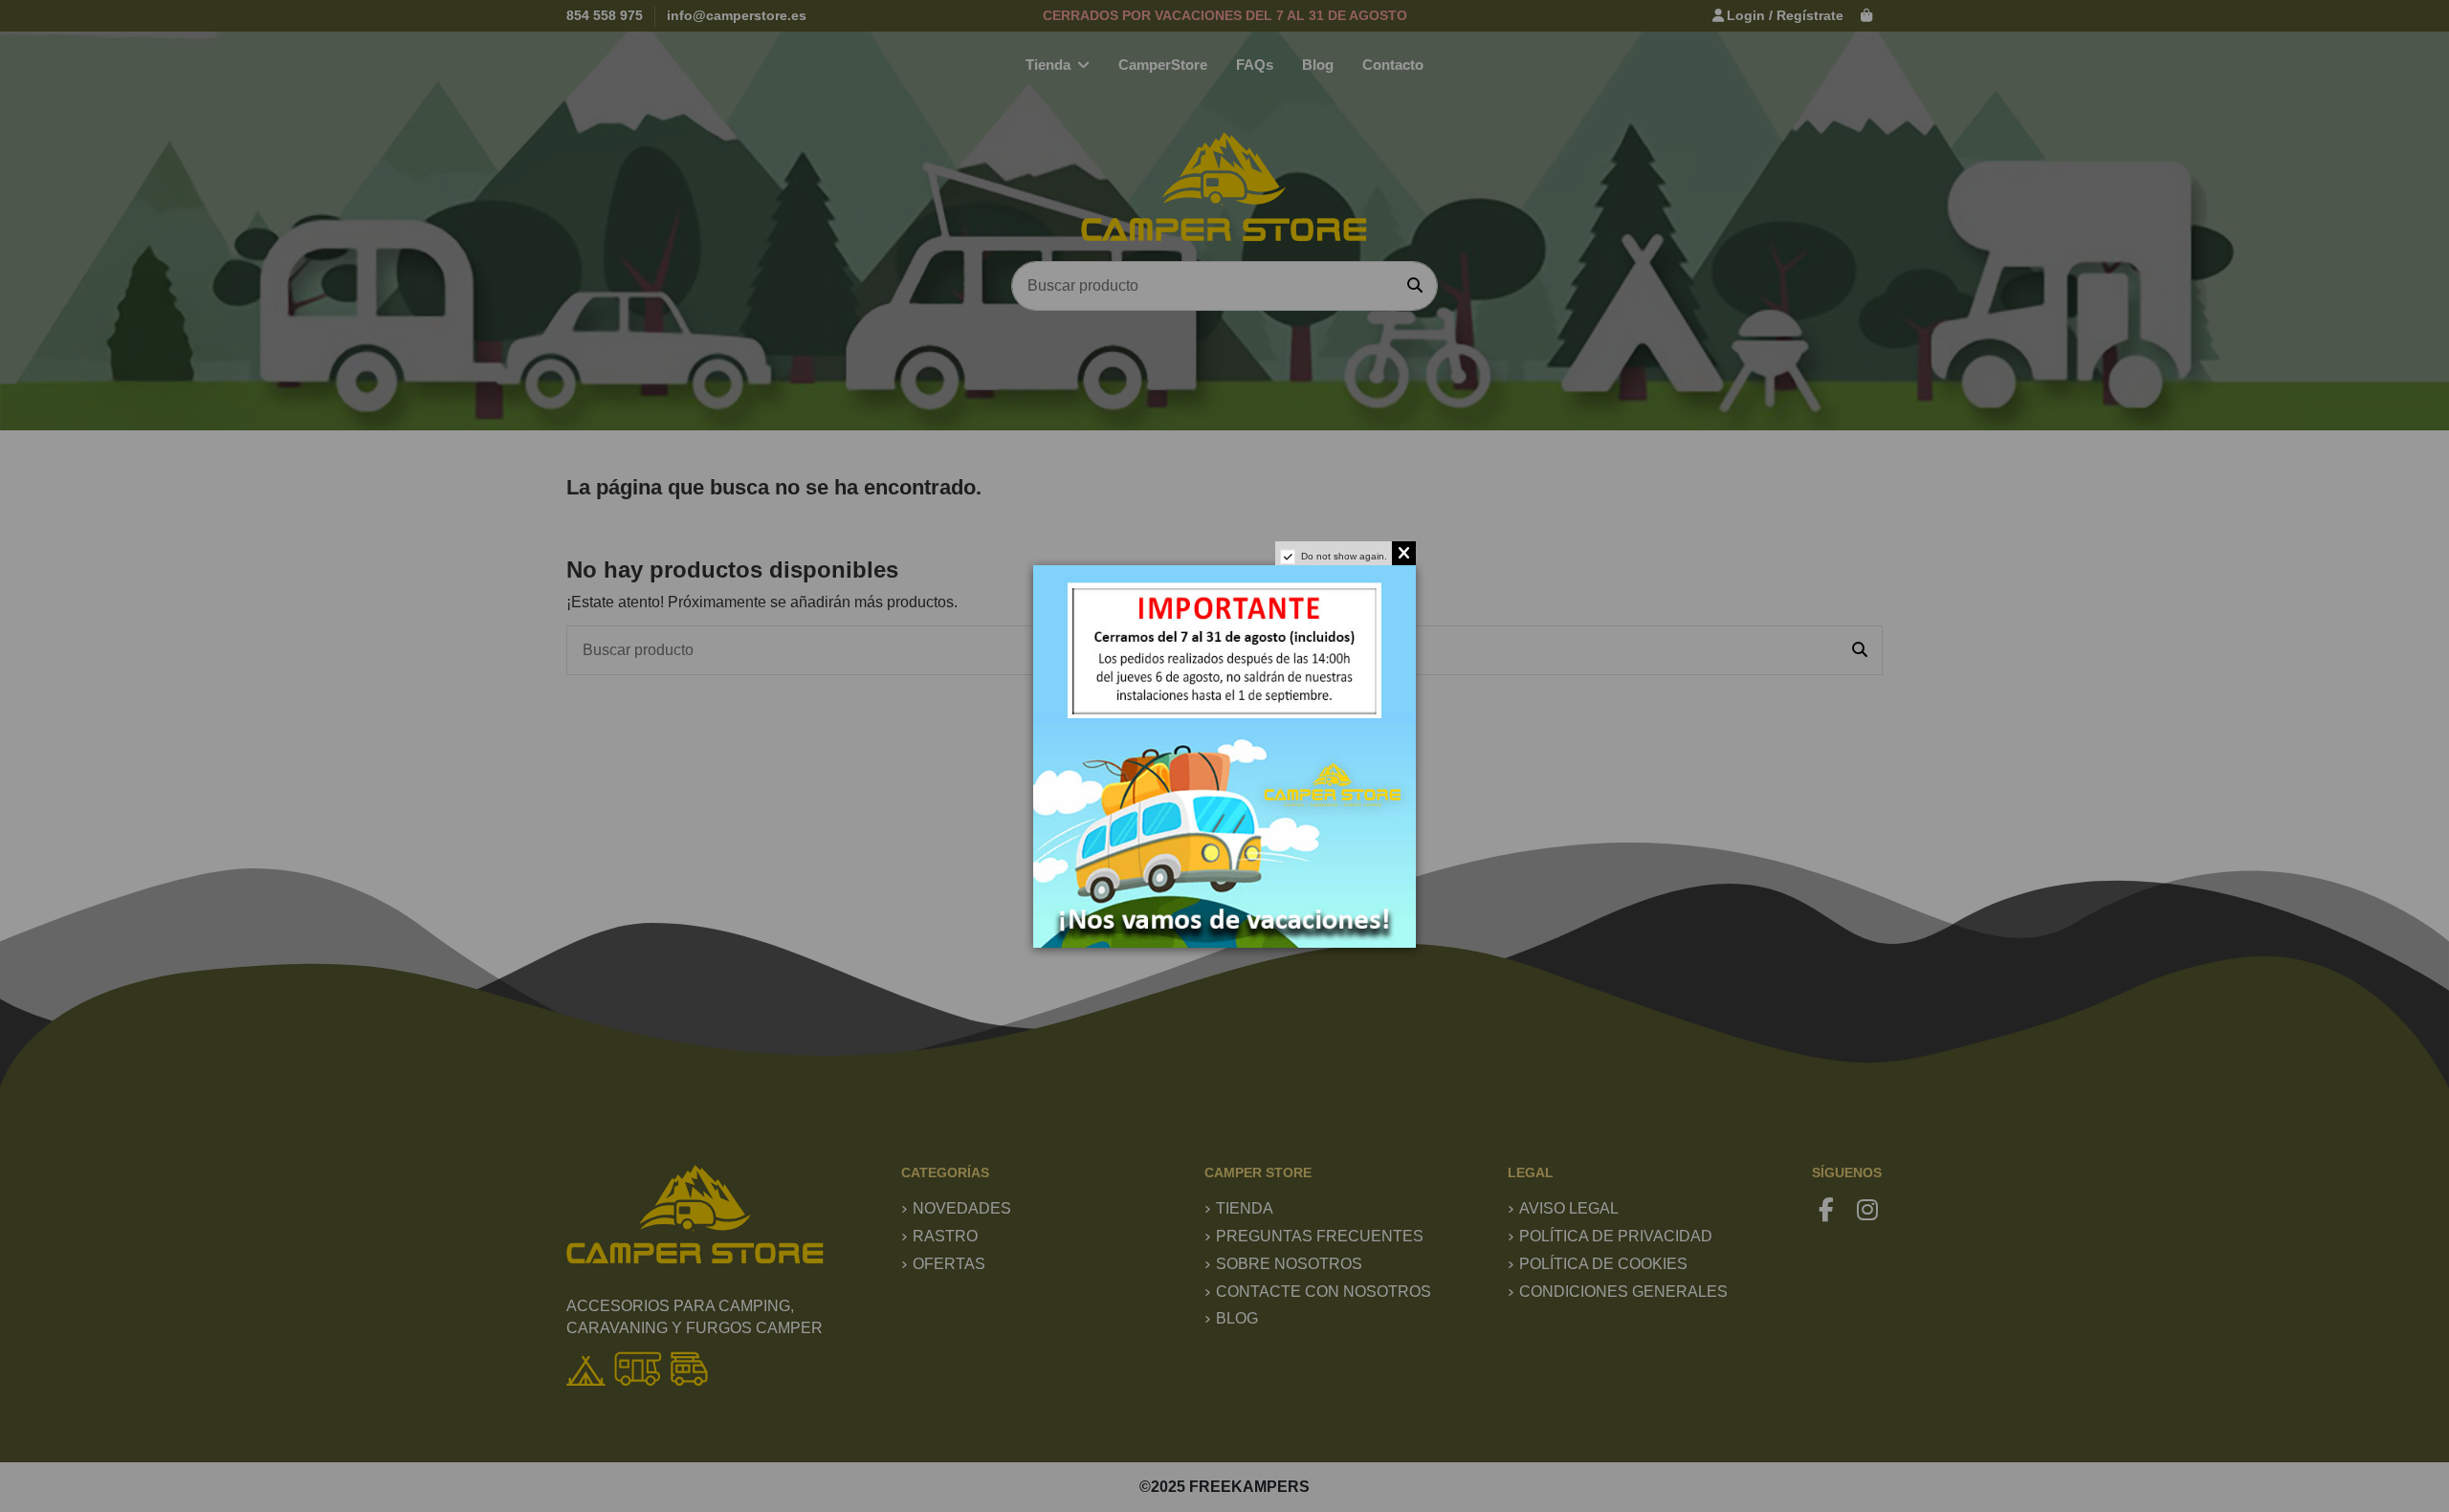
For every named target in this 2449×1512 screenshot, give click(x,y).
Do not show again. (1344, 556)
